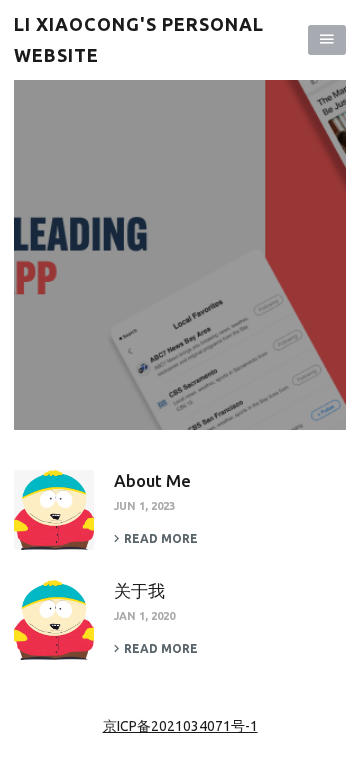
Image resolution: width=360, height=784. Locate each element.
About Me (152, 480)
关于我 (139, 590)
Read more (161, 538)
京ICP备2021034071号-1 (180, 726)
